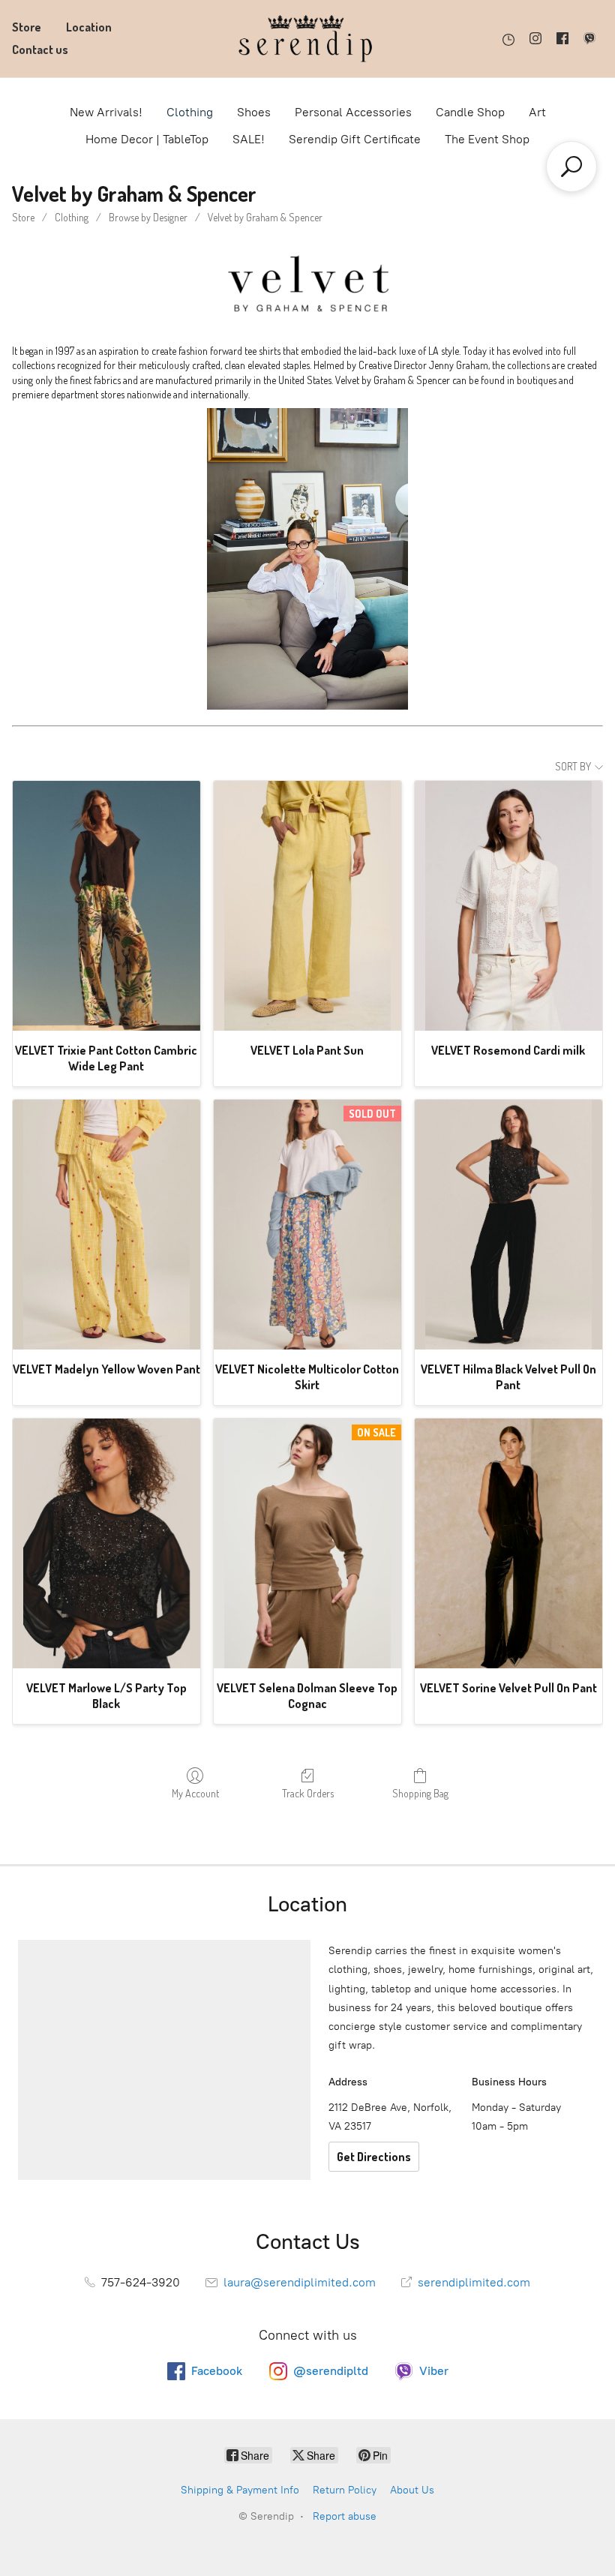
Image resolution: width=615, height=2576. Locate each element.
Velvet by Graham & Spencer (265, 217)
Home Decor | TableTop (147, 139)
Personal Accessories (353, 112)
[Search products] (571, 167)
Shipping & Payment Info (240, 2490)
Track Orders (308, 1793)
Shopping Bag (420, 1793)
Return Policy (345, 2490)
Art (537, 112)
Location (89, 27)
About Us (412, 2490)
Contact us (40, 50)
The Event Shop (487, 139)
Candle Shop (470, 112)
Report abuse (345, 2516)
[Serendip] (307, 39)
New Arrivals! (106, 112)
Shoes (254, 112)
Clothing (190, 112)
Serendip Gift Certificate (355, 139)
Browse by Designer (148, 217)
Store (27, 27)
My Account (195, 1793)
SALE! (249, 139)
